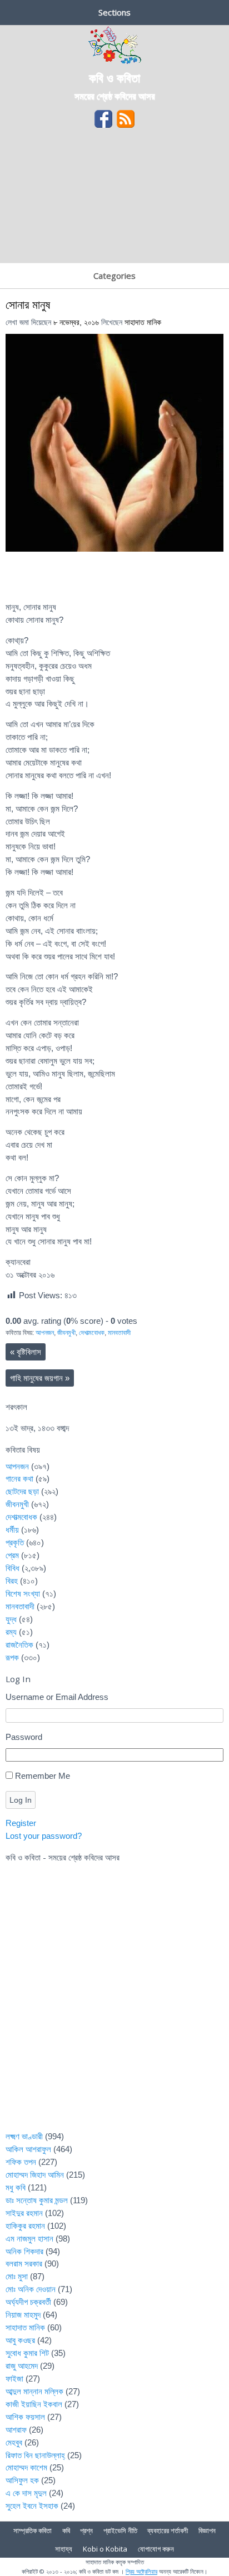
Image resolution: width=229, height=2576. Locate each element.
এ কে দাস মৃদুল (26, 2493)
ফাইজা (14, 2379)
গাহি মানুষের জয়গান (40, 1378)
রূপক (12, 1657)
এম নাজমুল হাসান (29, 2239)
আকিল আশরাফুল (28, 2149)
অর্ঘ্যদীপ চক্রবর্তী (28, 2302)
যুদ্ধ (11, 1619)
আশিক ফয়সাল (25, 2417)
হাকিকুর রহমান (25, 2226)
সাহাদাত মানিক (143, 322)
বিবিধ (13, 1568)
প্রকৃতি (15, 1542)
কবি (66, 2530)
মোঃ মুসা (17, 2276)
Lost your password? (44, 1836)
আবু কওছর (20, 2340)
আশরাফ (16, 2430)
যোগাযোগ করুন (156, 2549)
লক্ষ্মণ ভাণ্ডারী (24, 2136)
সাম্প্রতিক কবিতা (33, 2530)
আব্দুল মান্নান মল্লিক (34, 2391)
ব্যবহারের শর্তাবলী (168, 2530)
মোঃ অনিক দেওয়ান (31, 2289)
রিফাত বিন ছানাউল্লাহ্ (35, 2455)
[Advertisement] (114, 199)
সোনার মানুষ (28, 304)
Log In (21, 1800)
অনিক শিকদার (24, 2251)
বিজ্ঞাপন (207, 2530)
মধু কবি (16, 2187)
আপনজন (45, 1333)
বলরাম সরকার (24, 2264)
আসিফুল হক (22, 2480)
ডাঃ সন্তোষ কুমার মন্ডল (37, 2200)
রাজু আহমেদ (22, 2366)
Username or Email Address (57, 1697)
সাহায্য (64, 2549)
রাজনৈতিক (19, 1645)
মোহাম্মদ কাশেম (26, 2467)
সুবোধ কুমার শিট (27, 2353)
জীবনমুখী (66, 1333)
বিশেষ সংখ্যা (23, 1594)
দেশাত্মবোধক (92, 1333)
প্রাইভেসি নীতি (120, 2530)
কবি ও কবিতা (114, 77)
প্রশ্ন (86, 2530)
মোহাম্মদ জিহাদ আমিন (35, 2175)
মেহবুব (14, 2442)
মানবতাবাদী (119, 1333)
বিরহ (12, 1581)
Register (21, 1823)
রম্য (11, 1632)
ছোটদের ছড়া (22, 1491)
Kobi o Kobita (105, 2549)
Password (24, 1737)
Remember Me (43, 1776)
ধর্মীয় (12, 1530)
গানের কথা (19, 1479)
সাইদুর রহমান (24, 2213)
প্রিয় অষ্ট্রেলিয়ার (141, 2571)
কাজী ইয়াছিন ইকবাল (34, 2404)
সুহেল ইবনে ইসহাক (32, 2506)
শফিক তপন (21, 2162)
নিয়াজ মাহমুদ (23, 2315)
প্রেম (12, 1555)
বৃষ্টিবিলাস (26, 1352)
